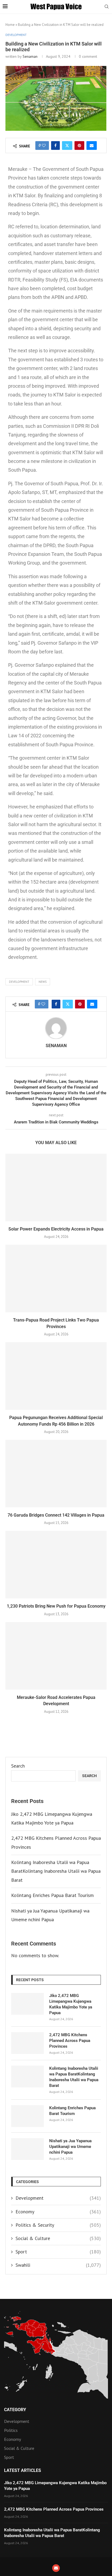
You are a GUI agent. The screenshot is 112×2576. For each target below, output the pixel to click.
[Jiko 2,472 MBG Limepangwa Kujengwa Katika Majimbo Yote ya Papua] (27, 2004)
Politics (11, 2430)
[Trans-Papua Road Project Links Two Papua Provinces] (56, 1278)
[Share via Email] (92, 146)
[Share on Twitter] (67, 146)
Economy (58, 2212)
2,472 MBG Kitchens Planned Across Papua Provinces (70, 2041)
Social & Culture (58, 2238)
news (43, 982)
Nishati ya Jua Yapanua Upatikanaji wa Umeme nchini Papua (70, 2147)
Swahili (58, 2265)
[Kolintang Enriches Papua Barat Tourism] (27, 2116)
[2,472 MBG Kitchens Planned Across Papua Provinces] (27, 2043)
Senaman (30, 56)
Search (18, 1766)
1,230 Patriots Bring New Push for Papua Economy (56, 1606)
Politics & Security (58, 2225)
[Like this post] (44, 146)
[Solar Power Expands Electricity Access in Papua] (56, 1187)
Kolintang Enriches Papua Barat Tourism (52, 1895)
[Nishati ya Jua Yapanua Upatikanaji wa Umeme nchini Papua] (27, 2149)
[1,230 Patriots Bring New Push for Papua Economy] (56, 1565)
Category (15, 2410)
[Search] (107, 7)
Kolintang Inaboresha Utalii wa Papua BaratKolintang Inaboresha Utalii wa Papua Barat (56, 1871)
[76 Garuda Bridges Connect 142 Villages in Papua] (56, 1474)
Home (10, 25)
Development (58, 2198)
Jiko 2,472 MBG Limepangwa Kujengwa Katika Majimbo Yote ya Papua (71, 2004)
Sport (58, 2252)
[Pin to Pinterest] (79, 146)
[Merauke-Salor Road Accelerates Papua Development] (56, 1656)
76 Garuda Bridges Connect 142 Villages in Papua (56, 1515)
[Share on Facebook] (55, 146)
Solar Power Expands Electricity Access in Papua (56, 1229)
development (19, 982)
